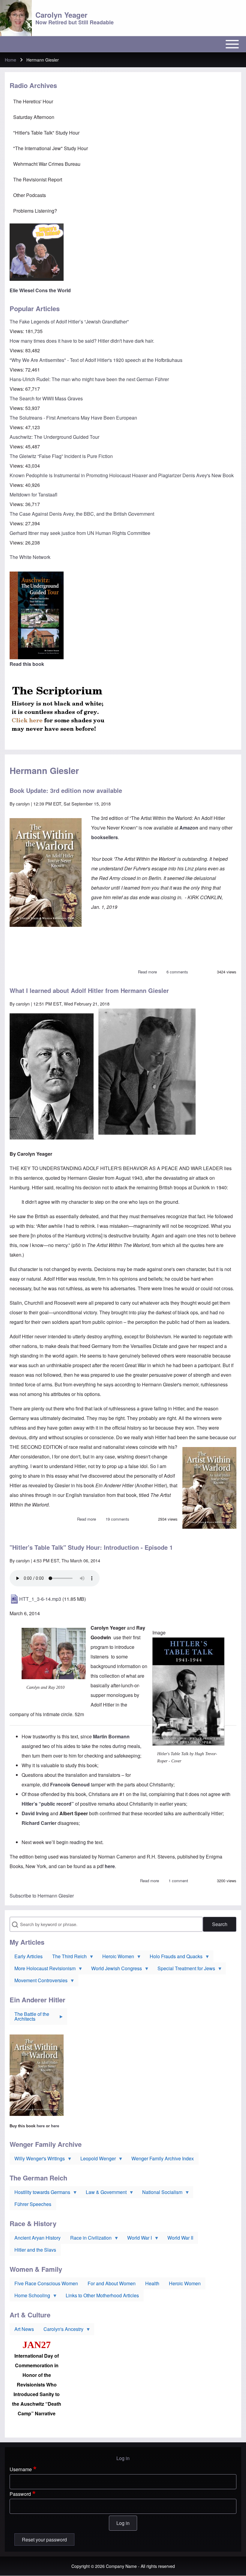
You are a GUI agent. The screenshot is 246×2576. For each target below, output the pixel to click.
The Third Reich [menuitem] (67, 1958)
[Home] (16, 18)
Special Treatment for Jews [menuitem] (184, 1970)
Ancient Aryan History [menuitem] (37, 2238)
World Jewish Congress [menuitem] (114, 1970)
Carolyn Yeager (61, 15)
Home (10, 60)
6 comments (177, 972)
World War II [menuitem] (180, 2238)
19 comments (117, 1519)
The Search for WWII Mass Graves (46, 398)
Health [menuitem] (152, 2283)
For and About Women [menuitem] (112, 2283)
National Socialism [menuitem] (160, 2193)
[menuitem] (123, 102)
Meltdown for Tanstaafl (33, 495)
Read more (147, 972)
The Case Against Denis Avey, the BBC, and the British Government (82, 514)
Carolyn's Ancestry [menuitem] (61, 2330)
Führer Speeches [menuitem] (33, 2204)
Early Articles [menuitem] (28, 1956)
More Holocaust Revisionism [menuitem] (43, 1970)
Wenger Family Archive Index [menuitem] (163, 2158)
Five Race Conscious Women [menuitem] (46, 2283)
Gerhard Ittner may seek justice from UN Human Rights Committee (80, 533)
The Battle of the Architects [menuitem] (29, 2018)
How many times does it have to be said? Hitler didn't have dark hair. (82, 341)
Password (20, 2494)
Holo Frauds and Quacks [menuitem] (174, 1958)
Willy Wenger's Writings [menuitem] (37, 2160)
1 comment (178, 1881)
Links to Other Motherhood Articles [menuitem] (102, 2295)
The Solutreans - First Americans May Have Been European (73, 418)
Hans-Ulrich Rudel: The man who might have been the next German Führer (89, 379)
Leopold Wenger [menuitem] (96, 2160)
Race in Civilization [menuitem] (88, 2239)
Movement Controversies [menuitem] (39, 1982)
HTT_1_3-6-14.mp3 (40, 1599)
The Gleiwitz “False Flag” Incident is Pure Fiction (61, 456)
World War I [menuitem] (137, 2239)
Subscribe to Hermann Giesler (42, 1896)
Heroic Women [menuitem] (116, 1958)
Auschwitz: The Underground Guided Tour (54, 437)
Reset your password (44, 2540)
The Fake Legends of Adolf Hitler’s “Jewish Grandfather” (69, 322)
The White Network (30, 557)
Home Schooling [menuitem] (30, 2297)
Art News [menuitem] (24, 2329)
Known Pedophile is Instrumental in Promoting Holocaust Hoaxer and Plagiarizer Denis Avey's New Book (122, 475)
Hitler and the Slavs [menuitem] (35, 2250)
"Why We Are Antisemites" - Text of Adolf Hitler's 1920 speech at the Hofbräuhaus (96, 360)
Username (21, 2469)
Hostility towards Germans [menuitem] (40, 2193)
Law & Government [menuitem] (104, 2193)
